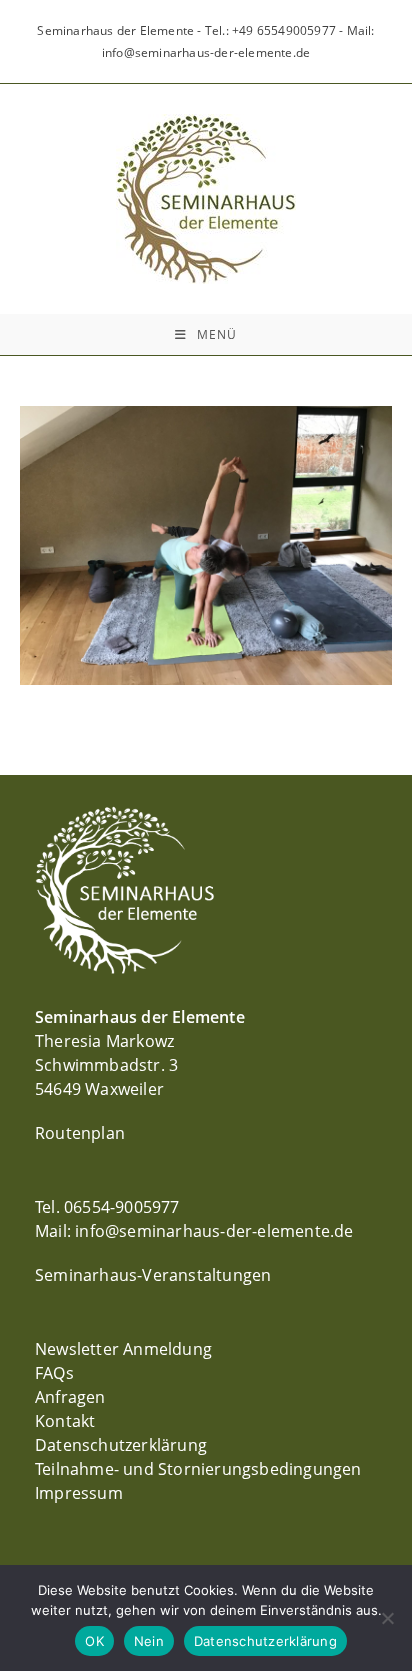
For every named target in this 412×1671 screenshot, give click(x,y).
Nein (149, 1641)
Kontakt (65, 1421)
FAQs (54, 1373)
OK (94, 1641)
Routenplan (80, 1133)
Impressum (79, 1493)
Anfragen (70, 1397)
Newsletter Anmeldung (123, 1349)
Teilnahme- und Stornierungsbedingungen (198, 1469)
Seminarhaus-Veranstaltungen (153, 1275)
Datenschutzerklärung (121, 1445)
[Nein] (387, 1618)
